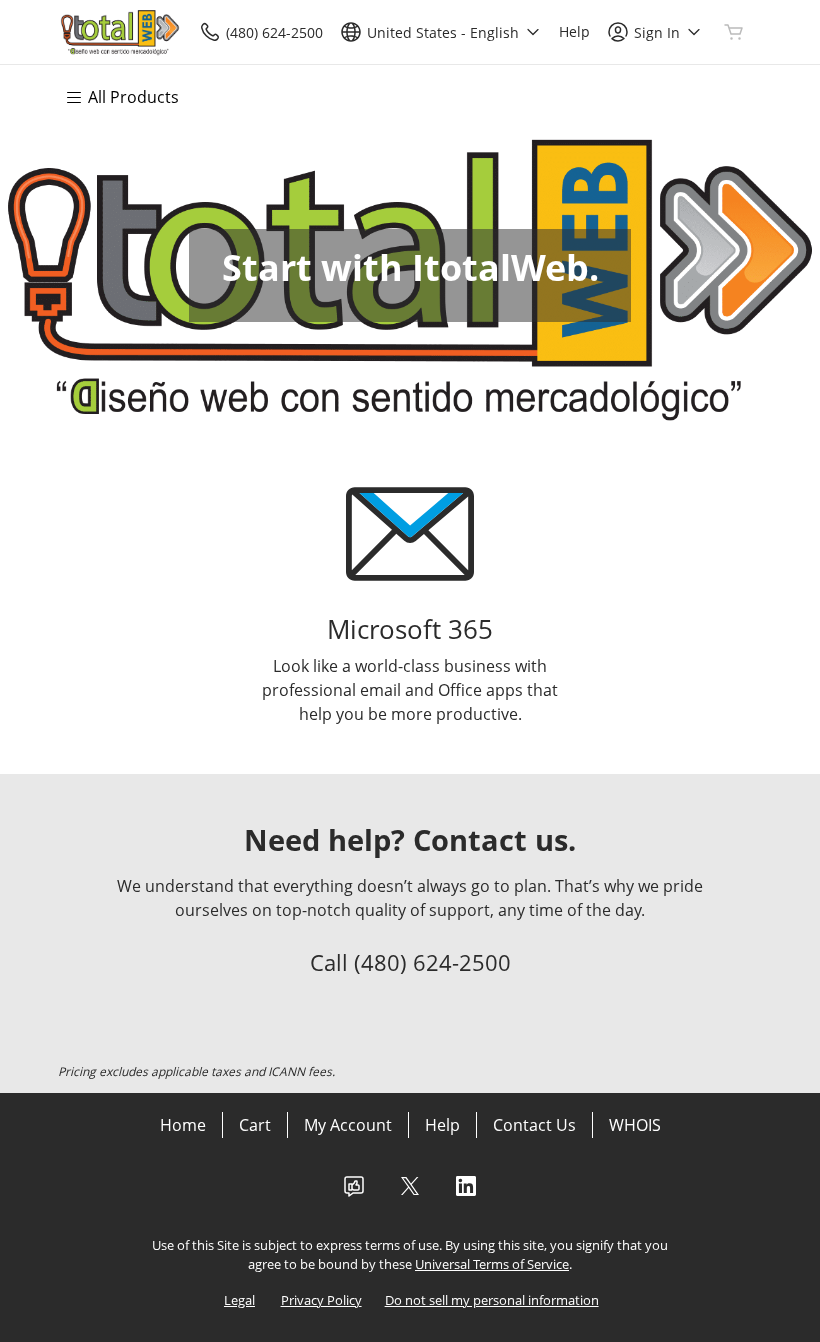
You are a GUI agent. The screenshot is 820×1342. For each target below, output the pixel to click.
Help (442, 1125)
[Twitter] (410, 1192)
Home (183, 1125)
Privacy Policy (321, 1300)
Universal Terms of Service (492, 1264)
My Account (348, 1125)
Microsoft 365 (410, 629)
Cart (255, 1125)
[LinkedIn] (466, 1192)
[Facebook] (354, 1192)
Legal (239, 1300)
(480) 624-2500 (432, 962)
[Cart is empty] (734, 32)
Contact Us (534, 1125)
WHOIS (635, 1125)
